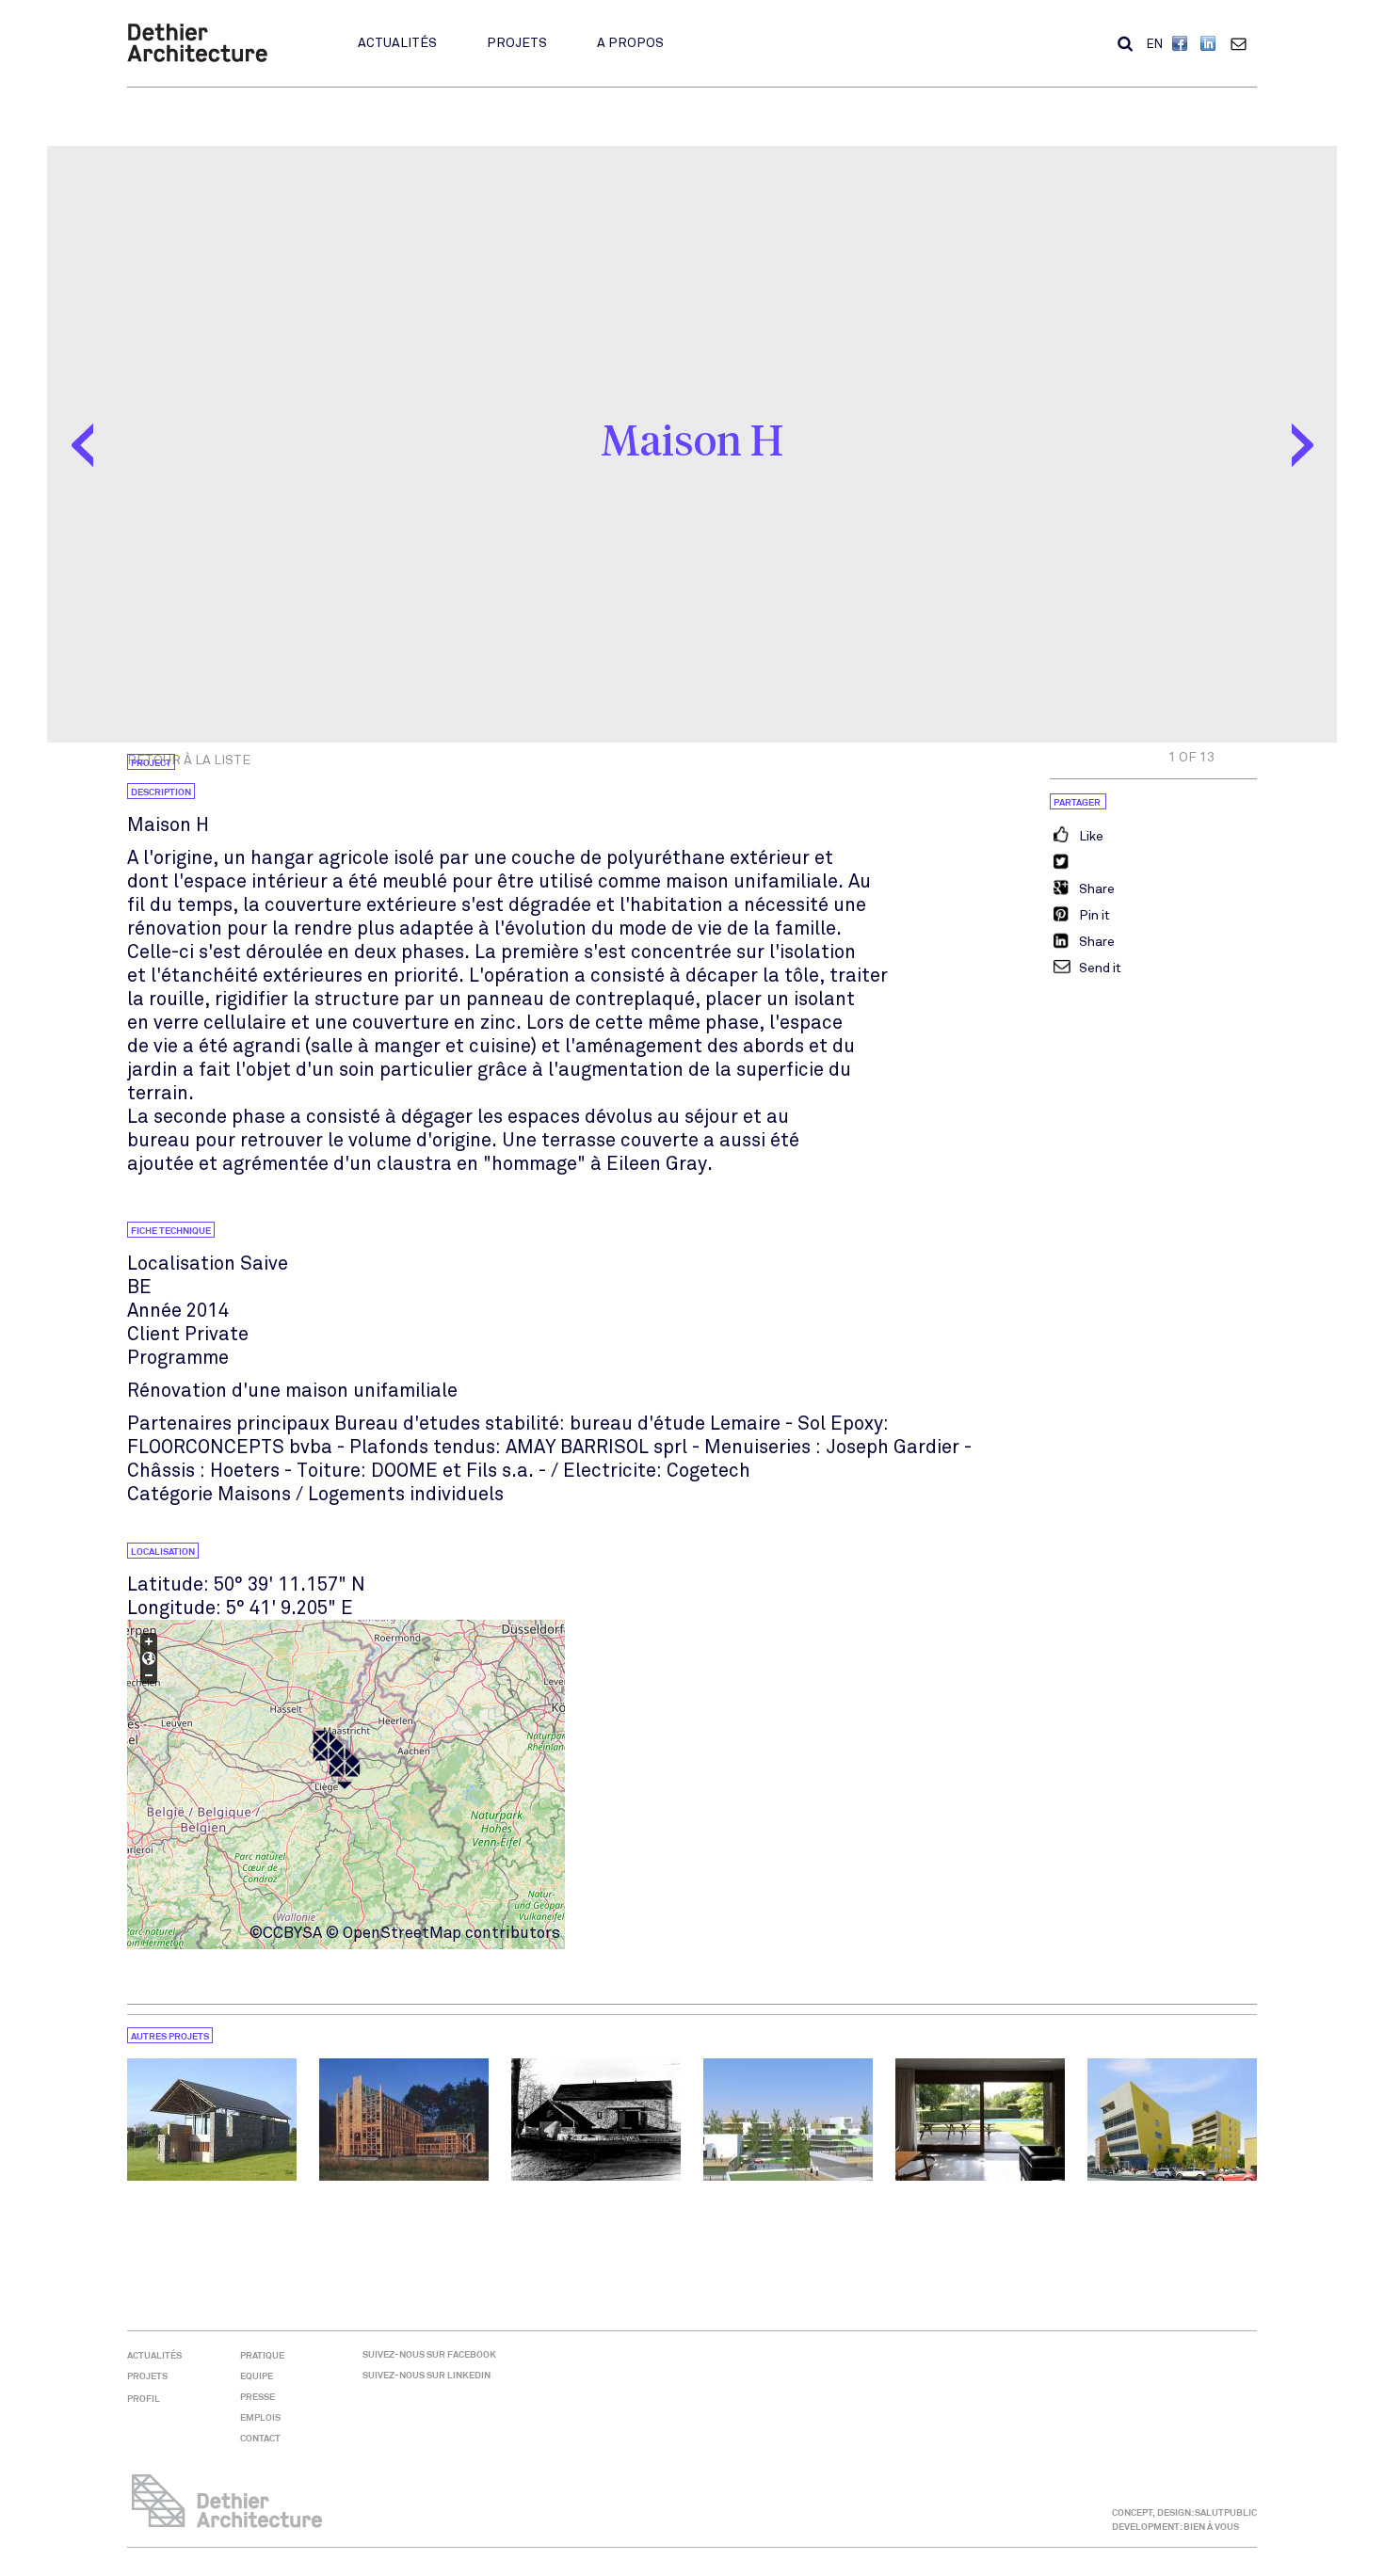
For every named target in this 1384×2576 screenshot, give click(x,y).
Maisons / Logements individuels (361, 1494)
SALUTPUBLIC (1226, 2512)
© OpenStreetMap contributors (443, 1933)
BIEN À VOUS (1211, 2527)
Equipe (257, 2376)
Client (153, 1334)
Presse (257, 2397)
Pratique (262, 2355)
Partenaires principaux (228, 1424)
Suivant (1302, 445)
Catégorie (170, 1494)
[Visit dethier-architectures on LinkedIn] (1210, 45)
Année (154, 1311)
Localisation (181, 1264)
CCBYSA (292, 1933)
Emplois (260, 2417)
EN (1155, 44)
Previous (82, 445)
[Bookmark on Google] (1082, 889)
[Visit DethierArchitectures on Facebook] (1182, 45)
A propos (630, 43)
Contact (1243, 43)
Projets (517, 43)
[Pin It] (1080, 916)
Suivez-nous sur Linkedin (426, 2375)
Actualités (397, 43)
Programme (178, 1358)
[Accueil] (197, 58)
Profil (144, 2399)
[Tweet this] (1061, 863)
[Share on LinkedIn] (1082, 942)
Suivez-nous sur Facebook (429, 2354)
